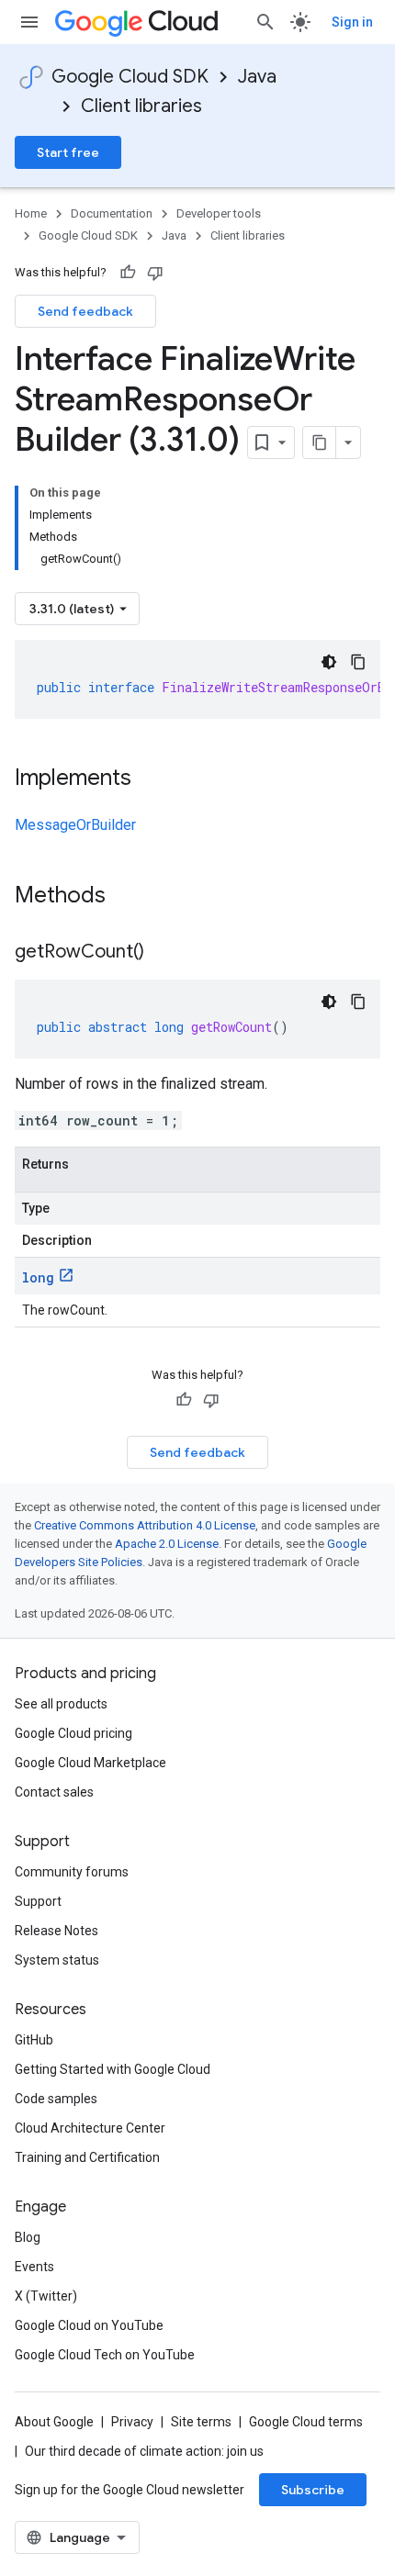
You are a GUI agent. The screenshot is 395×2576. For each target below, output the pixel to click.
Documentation (112, 213)
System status (57, 1960)
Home (31, 213)
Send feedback (85, 311)
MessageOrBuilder (75, 825)
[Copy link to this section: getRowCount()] (163, 953)
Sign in (352, 22)
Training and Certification (87, 2157)
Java (257, 77)
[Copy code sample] (358, 662)
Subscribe (313, 2490)
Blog (28, 2237)
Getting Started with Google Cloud (113, 2069)
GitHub (34, 2040)
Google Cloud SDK (130, 77)
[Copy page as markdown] (320, 442)
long (38, 1277)
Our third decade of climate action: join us (144, 2451)
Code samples (56, 2099)
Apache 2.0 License (167, 1544)
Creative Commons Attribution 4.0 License (145, 1525)
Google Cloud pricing (73, 1733)
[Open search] (265, 22)
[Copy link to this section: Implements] (150, 779)
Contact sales (54, 1792)
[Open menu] (29, 22)
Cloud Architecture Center (90, 2128)
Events (34, 2267)
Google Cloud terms (306, 2422)
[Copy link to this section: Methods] (130, 897)
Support (38, 1901)
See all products (61, 1704)
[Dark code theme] (329, 662)
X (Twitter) (46, 2296)
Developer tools (219, 213)
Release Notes (56, 1931)
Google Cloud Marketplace (90, 1763)
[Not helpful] (155, 273)
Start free (68, 152)
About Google (54, 2422)
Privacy (132, 2422)
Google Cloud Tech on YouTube (105, 2355)
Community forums (72, 1872)
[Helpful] (128, 273)
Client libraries (141, 106)
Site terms (201, 2422)
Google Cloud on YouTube (89, 2325)
